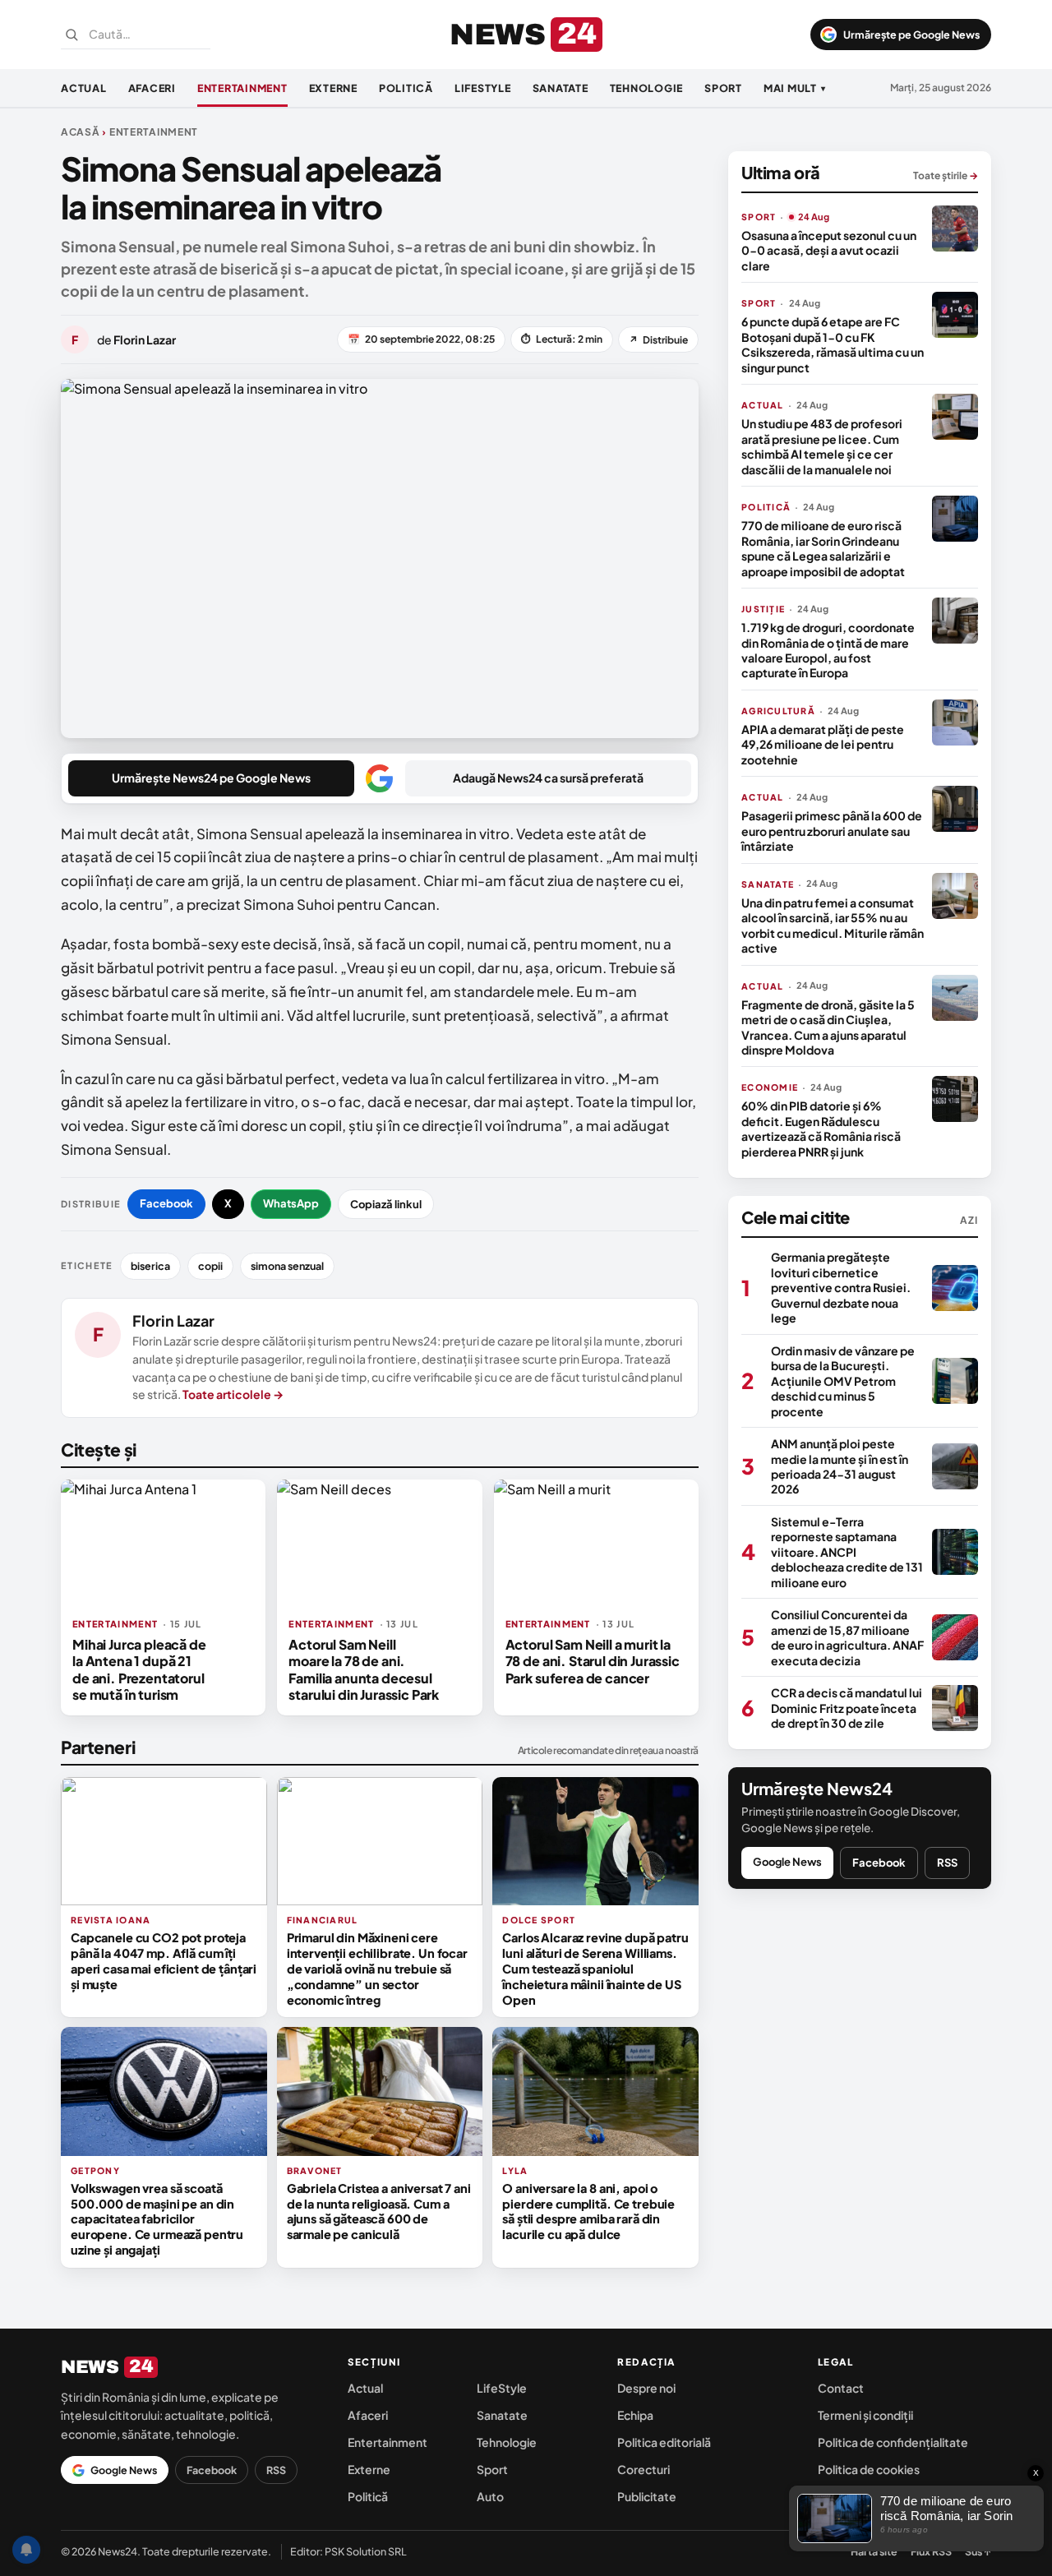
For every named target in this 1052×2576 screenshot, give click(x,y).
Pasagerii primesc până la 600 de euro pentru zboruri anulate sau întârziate (832, 831)
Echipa (635, 2415)
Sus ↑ (978, 2551)
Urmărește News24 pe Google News (211, 778)
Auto (490, 2496)
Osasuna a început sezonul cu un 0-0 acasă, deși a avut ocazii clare (829, 250)
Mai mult (795, 88)
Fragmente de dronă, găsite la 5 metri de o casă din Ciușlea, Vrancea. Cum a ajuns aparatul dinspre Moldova (828, 1027)
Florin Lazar (173, 1320)
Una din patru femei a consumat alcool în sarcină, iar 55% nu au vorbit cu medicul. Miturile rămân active (833, 925)
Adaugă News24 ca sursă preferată (548, 778)
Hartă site (874, 2551)
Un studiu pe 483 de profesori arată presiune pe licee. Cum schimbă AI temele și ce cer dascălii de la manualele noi (822, 446)
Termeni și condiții (865, 2415)
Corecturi (644, 2469)
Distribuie (658, 340)
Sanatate (561, 88)
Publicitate (647, 2496)
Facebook (166, 1203)
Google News (787, 1862)
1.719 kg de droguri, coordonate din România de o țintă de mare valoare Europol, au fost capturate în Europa (828, 650)
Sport (723, 88)
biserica (150, 1266)
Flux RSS (931, 2551)
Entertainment (242, 88)
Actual (84, 88)
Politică (406, 88)
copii (210, 1266)
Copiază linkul (386, 1204)
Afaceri (152, 88)
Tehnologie (647, 88)
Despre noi (646, 2388)
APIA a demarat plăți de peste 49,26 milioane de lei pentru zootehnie (823, 744)
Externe (333, 88)
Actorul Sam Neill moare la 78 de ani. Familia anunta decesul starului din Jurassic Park (364, 1669)
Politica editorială (664, 2442)
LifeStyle (483, 88)
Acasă (81, 132)
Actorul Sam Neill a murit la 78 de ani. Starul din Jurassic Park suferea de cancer (593, 1661)
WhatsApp (291, 1203)
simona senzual (287, 1266)
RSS (947, 1863)
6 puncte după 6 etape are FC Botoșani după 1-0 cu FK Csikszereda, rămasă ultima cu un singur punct (833, 344)
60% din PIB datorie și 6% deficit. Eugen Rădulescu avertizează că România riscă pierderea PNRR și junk (821, 1128)
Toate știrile (946, 175)
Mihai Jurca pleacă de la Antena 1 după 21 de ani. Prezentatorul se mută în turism (139, 1669)
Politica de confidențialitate (893, 2442)
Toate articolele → (233, 1394)
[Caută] (72, 35)
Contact (841, 2388)
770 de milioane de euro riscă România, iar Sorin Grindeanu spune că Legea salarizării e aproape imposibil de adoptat (823, 548)
